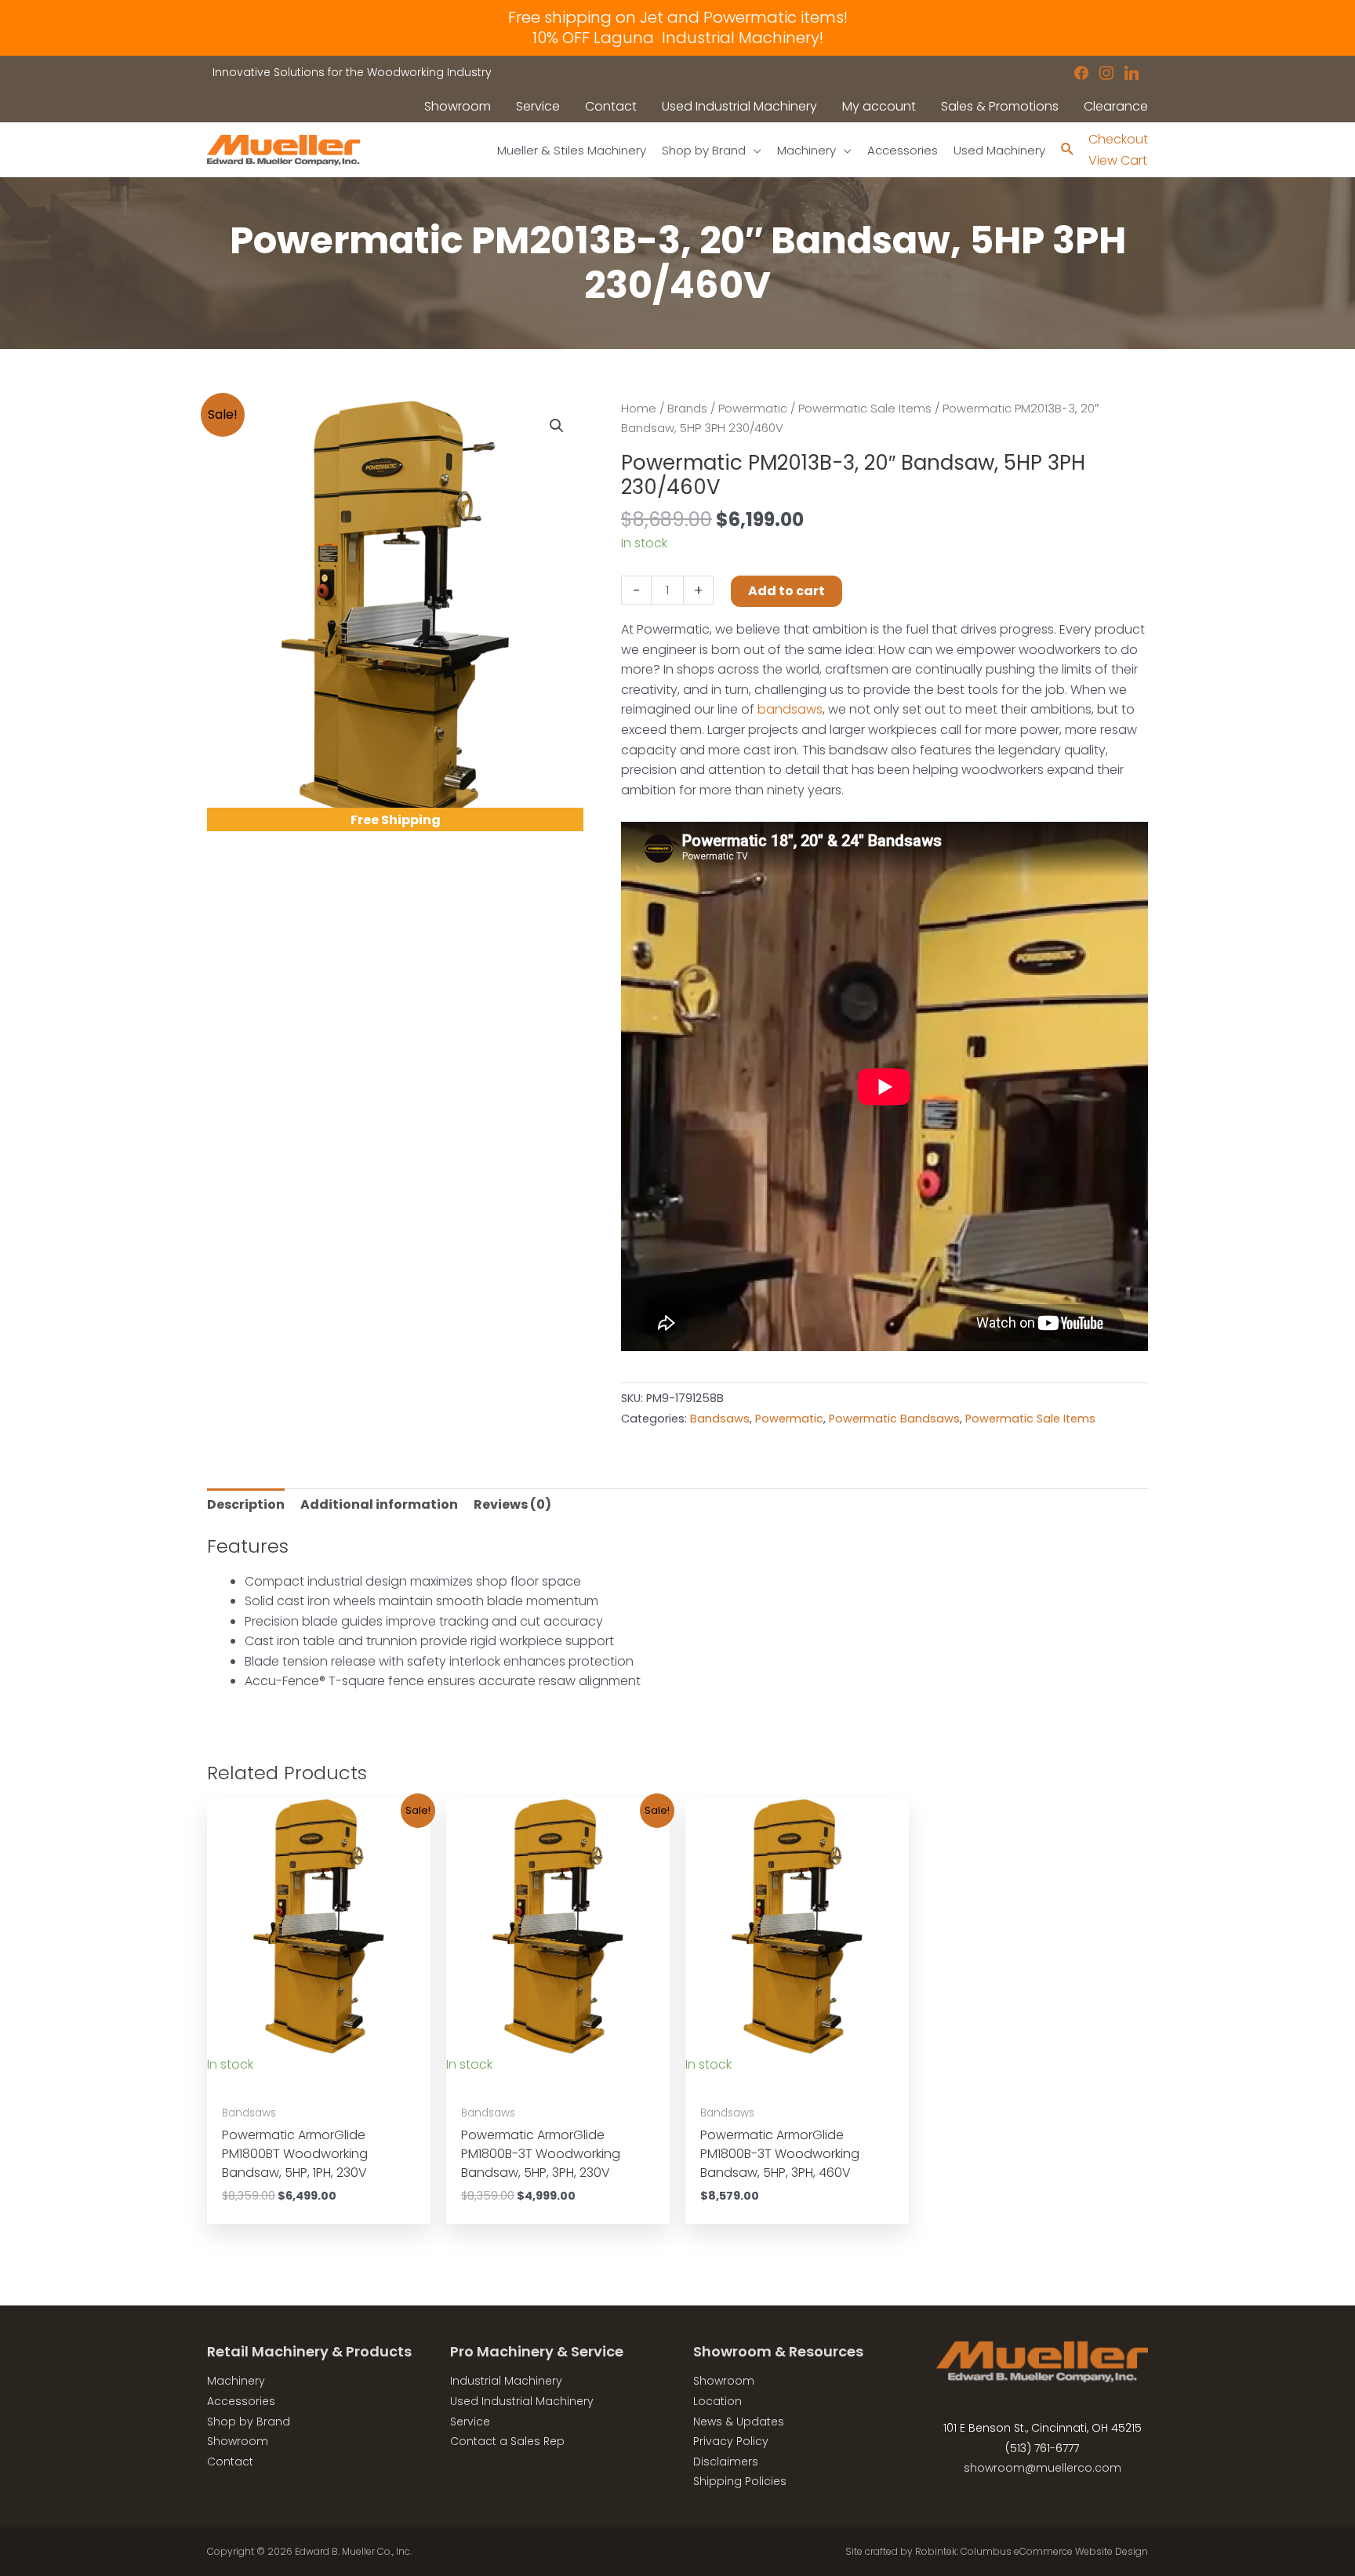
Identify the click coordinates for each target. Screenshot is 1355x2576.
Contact (230, 2462)
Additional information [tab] (379, 1504)
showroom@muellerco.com (1043, 2468)
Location (717, 2401)
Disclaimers (726, 2462)
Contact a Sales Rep (507, 2441)
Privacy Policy (731, 2441)
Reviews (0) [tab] (512, 1504)
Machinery (236, 2381)
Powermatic (753, 409)
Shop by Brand (249, 2422)
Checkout (1118, 139)
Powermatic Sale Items (865, 409)
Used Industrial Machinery (522, 2401)
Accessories (241, 2401)
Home (639, 409)
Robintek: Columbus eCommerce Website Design (1032, 2551)
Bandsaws (720, 1419)
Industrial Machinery (506, 2381)
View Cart (1118, 160)
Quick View (319, 2081)
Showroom (238, 2441)
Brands (687, 409)
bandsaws (790, 709)
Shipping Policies (740, 2481)
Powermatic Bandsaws (894, 1419)
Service (470, 2422)
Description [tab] (246, 1504)
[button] (557, 426)
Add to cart (786, 591)
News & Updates (739, 2422)
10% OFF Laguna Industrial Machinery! (678, 38)
